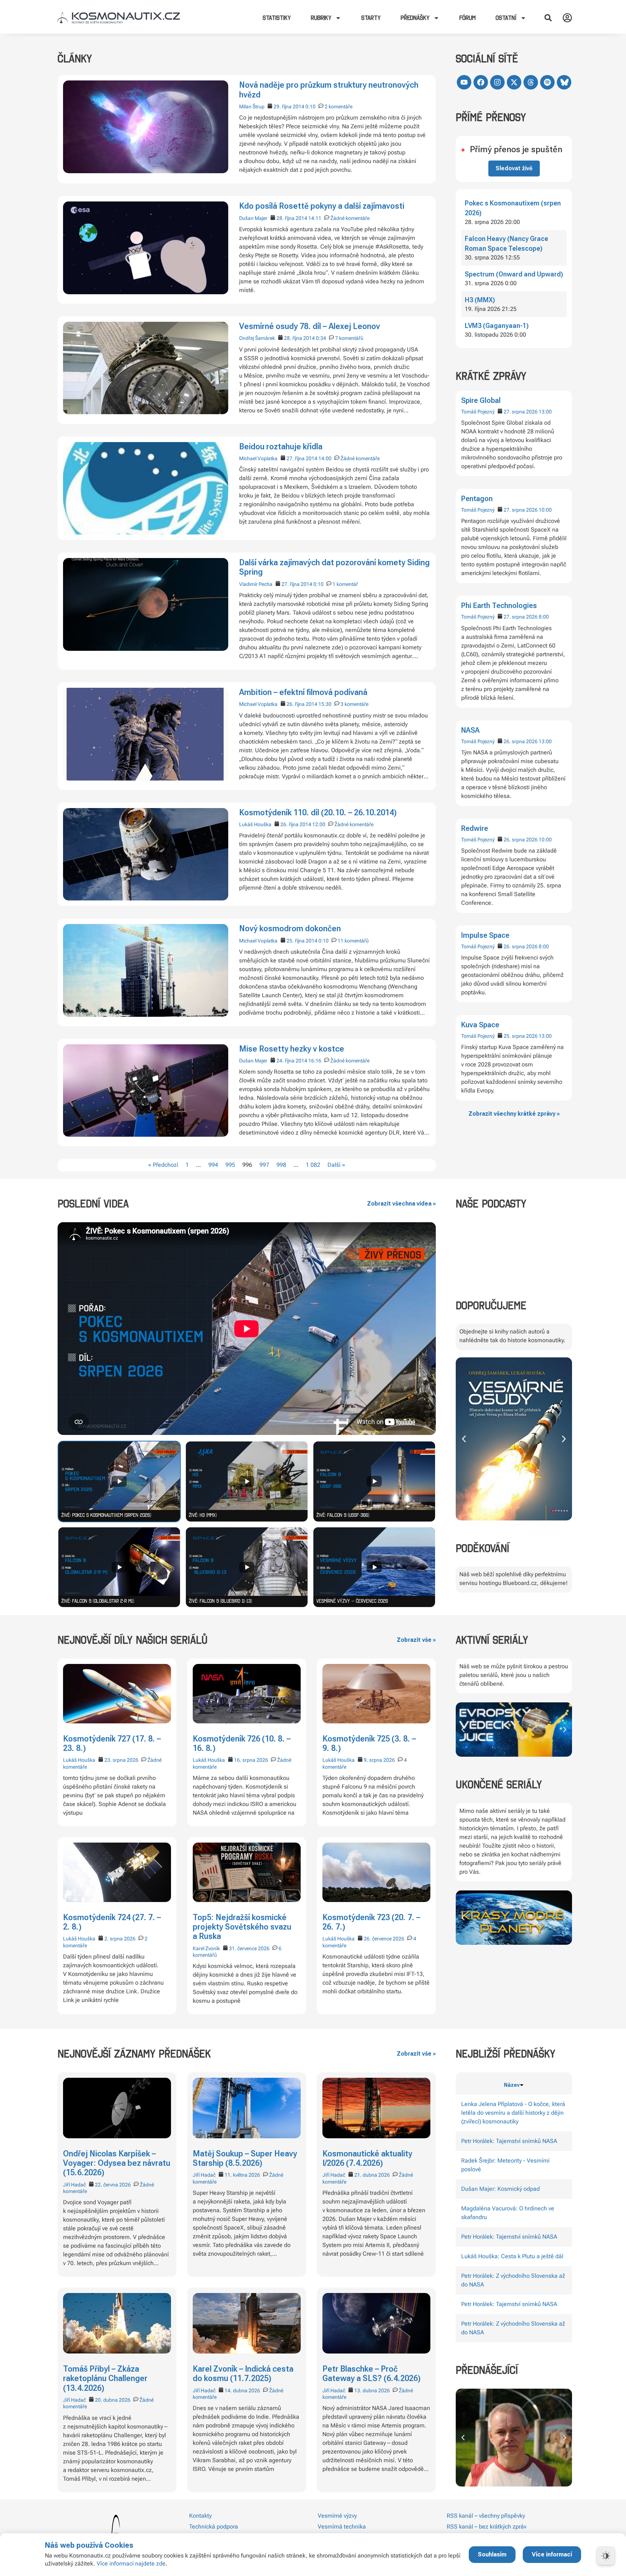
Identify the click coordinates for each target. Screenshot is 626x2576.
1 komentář (345, 584)
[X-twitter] (514, 82)
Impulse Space (485, 935)
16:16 (315, 1061)
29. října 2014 (289, 107)
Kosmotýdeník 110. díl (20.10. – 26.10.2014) (318, 813)
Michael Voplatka (258, 458)
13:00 (545, 412)
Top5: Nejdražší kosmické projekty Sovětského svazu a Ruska (242, 1927)
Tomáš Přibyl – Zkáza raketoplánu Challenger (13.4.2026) (105, 2379)
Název (512, 2085)
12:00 (319, 824)
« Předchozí (163, 1165)
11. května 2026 (242, 2175)
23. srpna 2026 (121, 1760)
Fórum (468, 18)
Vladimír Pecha (256, 584)
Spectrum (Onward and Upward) (514, 274)
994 (213, 1165)
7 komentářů (349, 338)
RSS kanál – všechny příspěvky (486, 2516)
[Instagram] (497, 82)
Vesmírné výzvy (337, 2516)
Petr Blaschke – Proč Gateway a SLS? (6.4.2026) (372, 2374)
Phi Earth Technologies (499, 605)
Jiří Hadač (74, 2185)
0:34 (321, 338)
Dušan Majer (253, 218)
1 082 (313, 1165)
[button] (548, 18)
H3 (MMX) (480, 300)
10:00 (545, 510)
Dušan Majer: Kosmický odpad (500, 2189)
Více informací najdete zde (131, 2563)
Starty (371, 18)
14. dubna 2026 (242, 2390)
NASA (470, 730)
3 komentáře (354, 704)
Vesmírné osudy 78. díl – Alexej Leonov (310, 326)
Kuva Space (480, 1025)
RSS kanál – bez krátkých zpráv (487, 2527)
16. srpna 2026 (251, 1760)
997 (264, 1165)
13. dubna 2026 (372, 2390)
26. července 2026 (384, 1939)
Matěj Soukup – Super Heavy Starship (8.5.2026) (245, 2158)
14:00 (325, 458)
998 (281, 1165)
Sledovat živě (514, 168)
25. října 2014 (302, 941)
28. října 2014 (292, 218)
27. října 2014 (302, 458)
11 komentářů (353, 941)
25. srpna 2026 (521, 1036)
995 (230, 1165)
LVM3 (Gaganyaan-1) (497, 326)
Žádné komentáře (350, 218)
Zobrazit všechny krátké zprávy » (514, 1114)
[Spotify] (547, 82)
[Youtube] (464, 82)
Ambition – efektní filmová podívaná (303, 692)
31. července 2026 (249, 1948)
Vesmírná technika (342, 2527)
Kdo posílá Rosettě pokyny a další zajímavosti (322, 206)
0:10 (310, 107)
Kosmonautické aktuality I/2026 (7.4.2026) (367, 2158)
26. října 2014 (302, 704)
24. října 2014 (292, 1061)
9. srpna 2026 (379, 1760)
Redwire (475, 828)
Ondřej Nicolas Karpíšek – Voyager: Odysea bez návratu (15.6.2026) (117, 2163)
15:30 (325, 704)
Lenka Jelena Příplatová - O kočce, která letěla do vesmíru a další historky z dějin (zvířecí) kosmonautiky (513, 2113)
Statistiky (277, 18)
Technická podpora (214, 2527)
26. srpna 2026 (521, 741)
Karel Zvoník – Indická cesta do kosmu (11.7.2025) (243, 2374)
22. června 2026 (113, 2185)
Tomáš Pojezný (478, 412)
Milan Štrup (252, 107)
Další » (336, 1165)
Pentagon (477, 499)
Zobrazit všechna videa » (401, 1204)
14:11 (315, 218)
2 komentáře (339, 107)
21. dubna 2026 (372, 2175)
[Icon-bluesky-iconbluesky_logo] (564, 82)
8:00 (544, 617)
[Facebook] (481, 82)
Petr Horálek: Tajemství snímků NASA (509, 2141)
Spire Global (481, 400)
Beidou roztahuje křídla (281, 447)
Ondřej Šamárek (257, 338)
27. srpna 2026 (521, 412)
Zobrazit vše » (416, 1640)
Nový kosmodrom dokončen (290, 929)
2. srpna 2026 (120, 1939)
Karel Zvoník (206, 1948)
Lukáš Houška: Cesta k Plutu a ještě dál (512, 2256)
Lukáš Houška (255, 824)
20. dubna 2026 (113, 2400)
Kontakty (200, 2516)
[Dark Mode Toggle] (606, 2556)
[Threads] (531, 82)
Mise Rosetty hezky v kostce (292, 1049)
